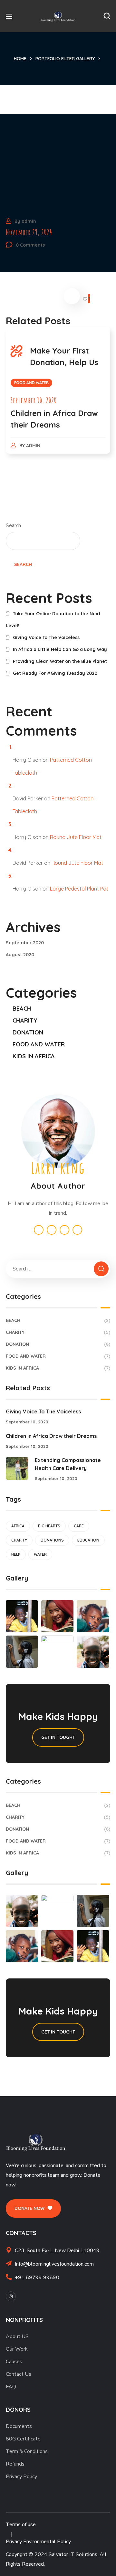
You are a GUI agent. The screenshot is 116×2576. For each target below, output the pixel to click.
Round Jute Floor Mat (76, 837)
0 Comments (30, 245)
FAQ (11, 2387)
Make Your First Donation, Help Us (64, 356)
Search (13, 525)
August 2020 (20, 955)
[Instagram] (11, 2296)
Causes (14, 2362)
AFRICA (18, 1526)
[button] (107, 16)
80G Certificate (23, 2439)
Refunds (15, 2464)
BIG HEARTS (49, 1526)
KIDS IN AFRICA (34, 1056)
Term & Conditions (27, 2451)
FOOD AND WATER (31, 383)
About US (17, 2336)
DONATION (28, 1032)
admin (29, 221)
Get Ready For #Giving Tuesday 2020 (55, 673)
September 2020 (25, 943)
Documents (19, 2426)
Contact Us (19, 2374)
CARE (79, 1526)
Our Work (17, 2349)
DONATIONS (52, 1540)
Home (20, 59)
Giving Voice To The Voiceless (46, 637)
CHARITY (25, 1020)
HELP (16, 1554)
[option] (58, 397)
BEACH (22, 1009)
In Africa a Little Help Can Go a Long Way (60, 649)
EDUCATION (88, 1540)
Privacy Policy (21, 2477)
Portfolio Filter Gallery (65, 59)
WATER (40, 1554)
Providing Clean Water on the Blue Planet (60, 661)
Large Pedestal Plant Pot (79, 889)
